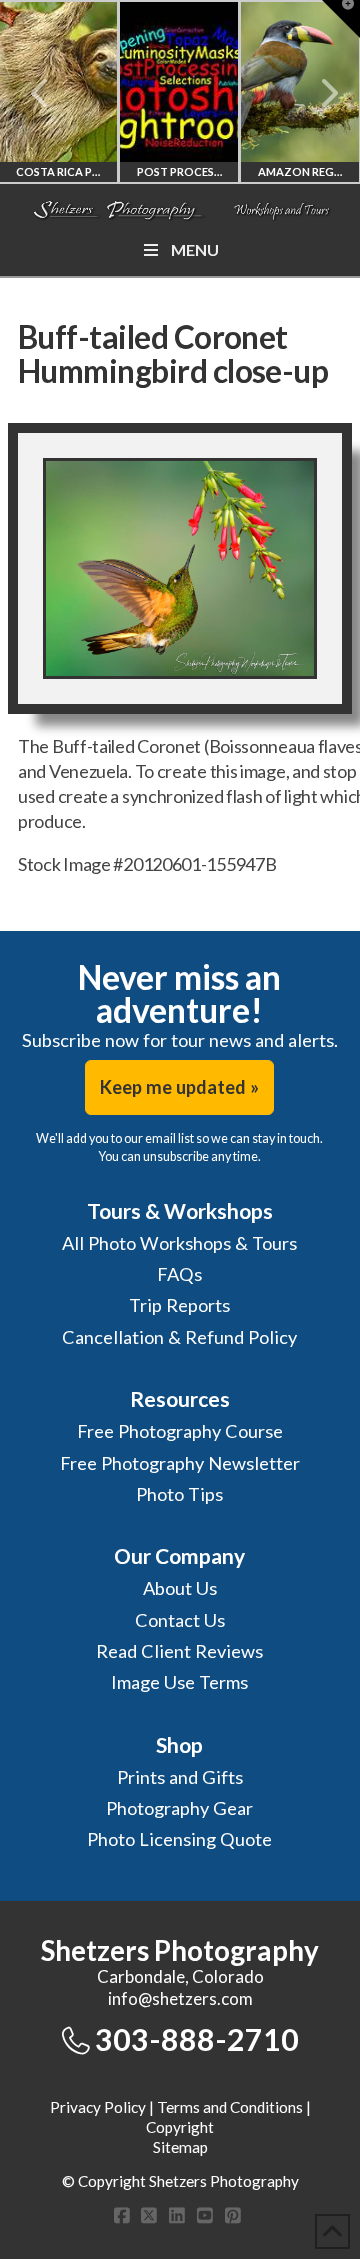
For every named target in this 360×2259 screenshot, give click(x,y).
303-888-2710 (197, 2039)
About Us (180, 1588)
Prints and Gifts (180, 1777)
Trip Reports (179, 1305)
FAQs (179, 1274)
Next (317, 93)
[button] (341, 19)
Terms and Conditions (230, 2107)
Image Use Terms (179, 1682)
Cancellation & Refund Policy (179, 1337)
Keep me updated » (179, 1087)
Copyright (180, 2127)
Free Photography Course (180, 1431)
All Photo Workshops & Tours (179, 1243)
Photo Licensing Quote (179, 1839)
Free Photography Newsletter (180, 1463)
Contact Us (180, 1620)
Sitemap (180, 2147)
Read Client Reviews (179, 1651)
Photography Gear (179, 1808)
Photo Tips (179, 1494)
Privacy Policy (98, 2107)
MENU (195, 249)
